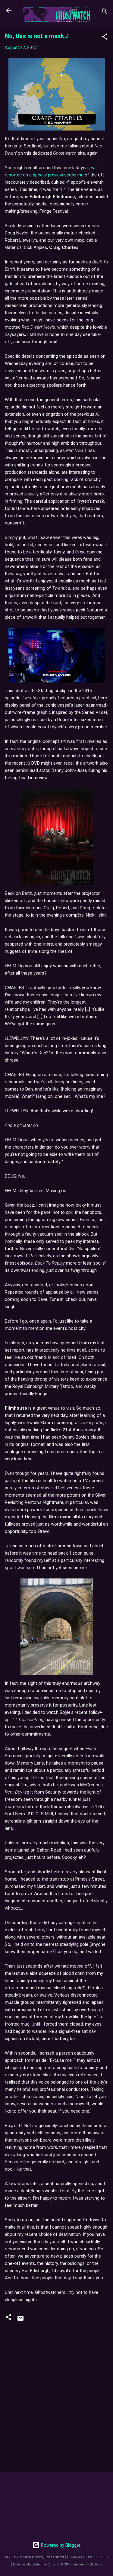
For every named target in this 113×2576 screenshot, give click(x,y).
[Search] (105, 12)
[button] (105, 38)
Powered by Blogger (60, 2545)
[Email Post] (20, 2320)
